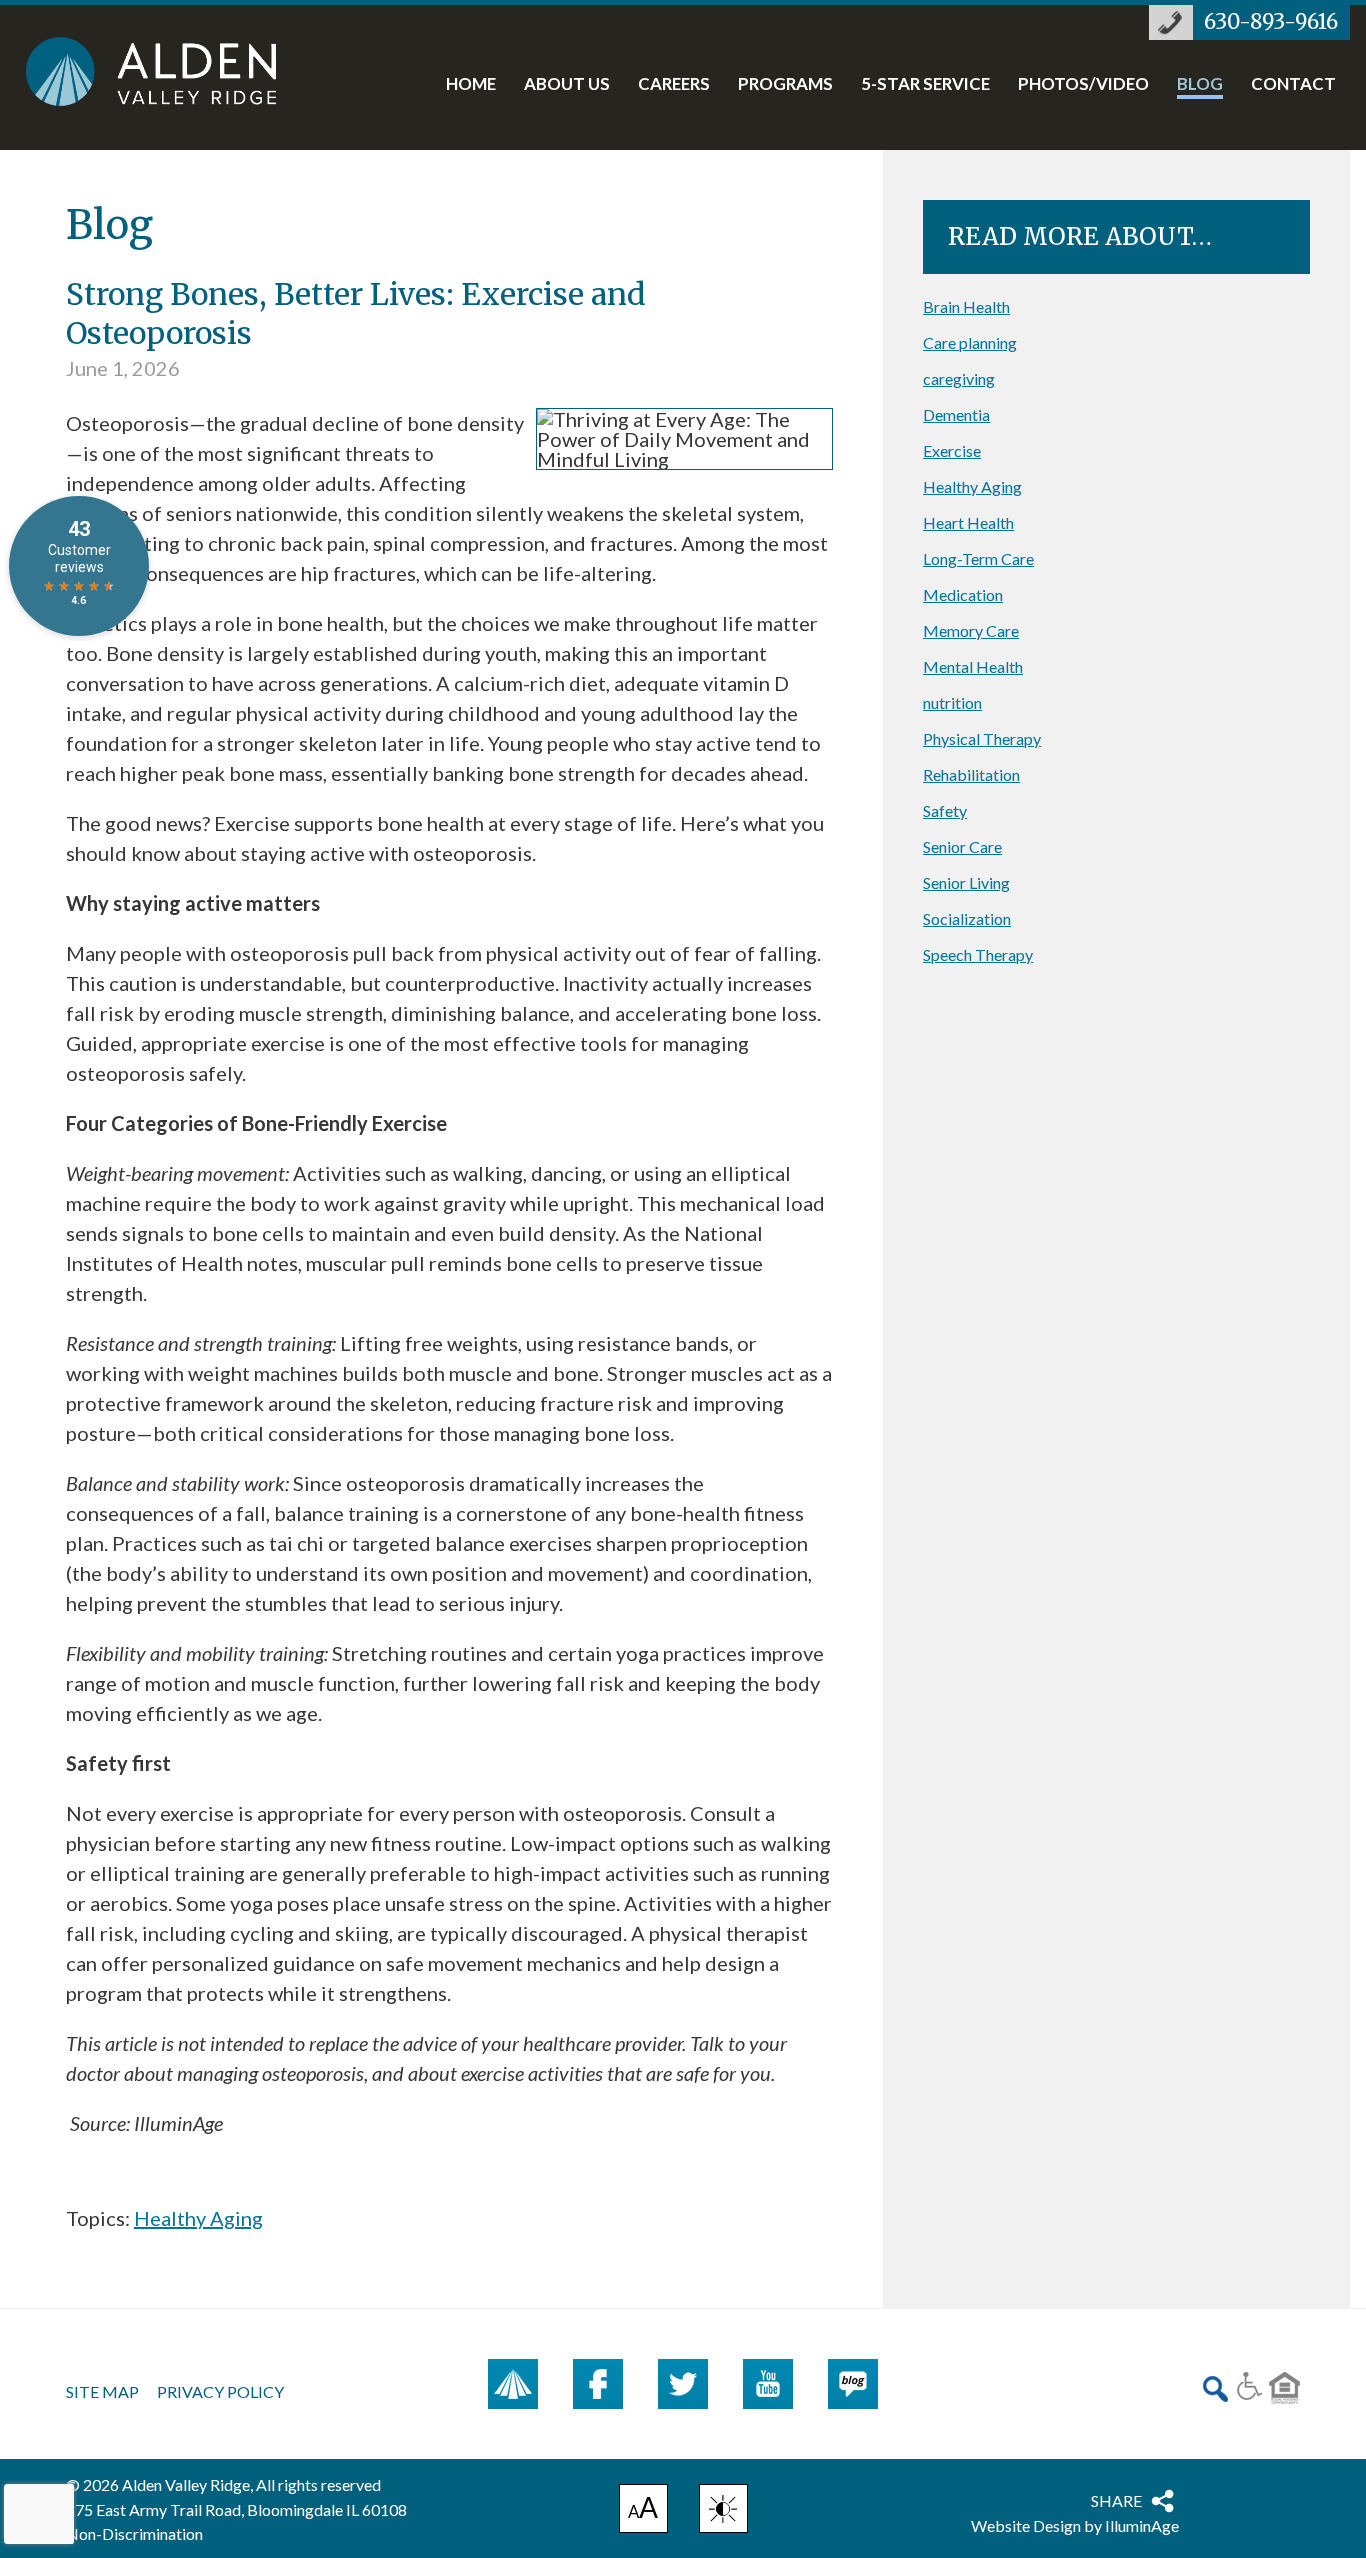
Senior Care (962, 846)
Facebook (598, 2384)
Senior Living (966, 882)
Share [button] (1116, 2500)
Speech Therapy (978, 954)
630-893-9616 (1271, 22)
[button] (723, 2508)
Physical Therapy (982, 738)
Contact (1293, 85)
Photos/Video (1083, 85)
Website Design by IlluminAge (1075, 2525)
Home (471, 85)
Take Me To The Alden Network (513, 2384)
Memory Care (971, 630)
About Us (567, 85)
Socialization (967, 918)
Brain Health (966, 306)
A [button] (643, 2511)
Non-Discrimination (134, 2533)
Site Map (102, 2392)
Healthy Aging (198, 2218)
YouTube (768, 2384)
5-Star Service (925, 85)
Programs (785, 85)
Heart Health (968, 522)
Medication (963, 594)
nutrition (952, 702)
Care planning (970, 342)
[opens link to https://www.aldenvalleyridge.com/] (172, 71)
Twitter (683, 2384)
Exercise (952, 450)
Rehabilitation (971, 774)
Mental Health (973, 666)
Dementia (956, 414)
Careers (674, 85)
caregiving (959, 378)
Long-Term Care (978, 558)
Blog (1200, 85)
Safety (945, 810)
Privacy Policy (220, 2392)
